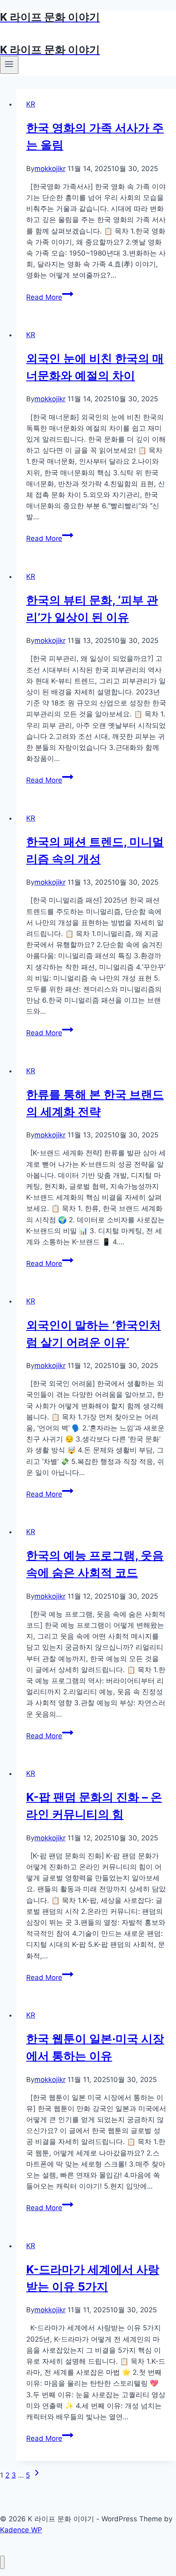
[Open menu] (9, 65)
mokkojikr (50, 169)
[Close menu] (2, 2562)
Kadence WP (21, 2530)
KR (31, 104)
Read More (47, 297)
